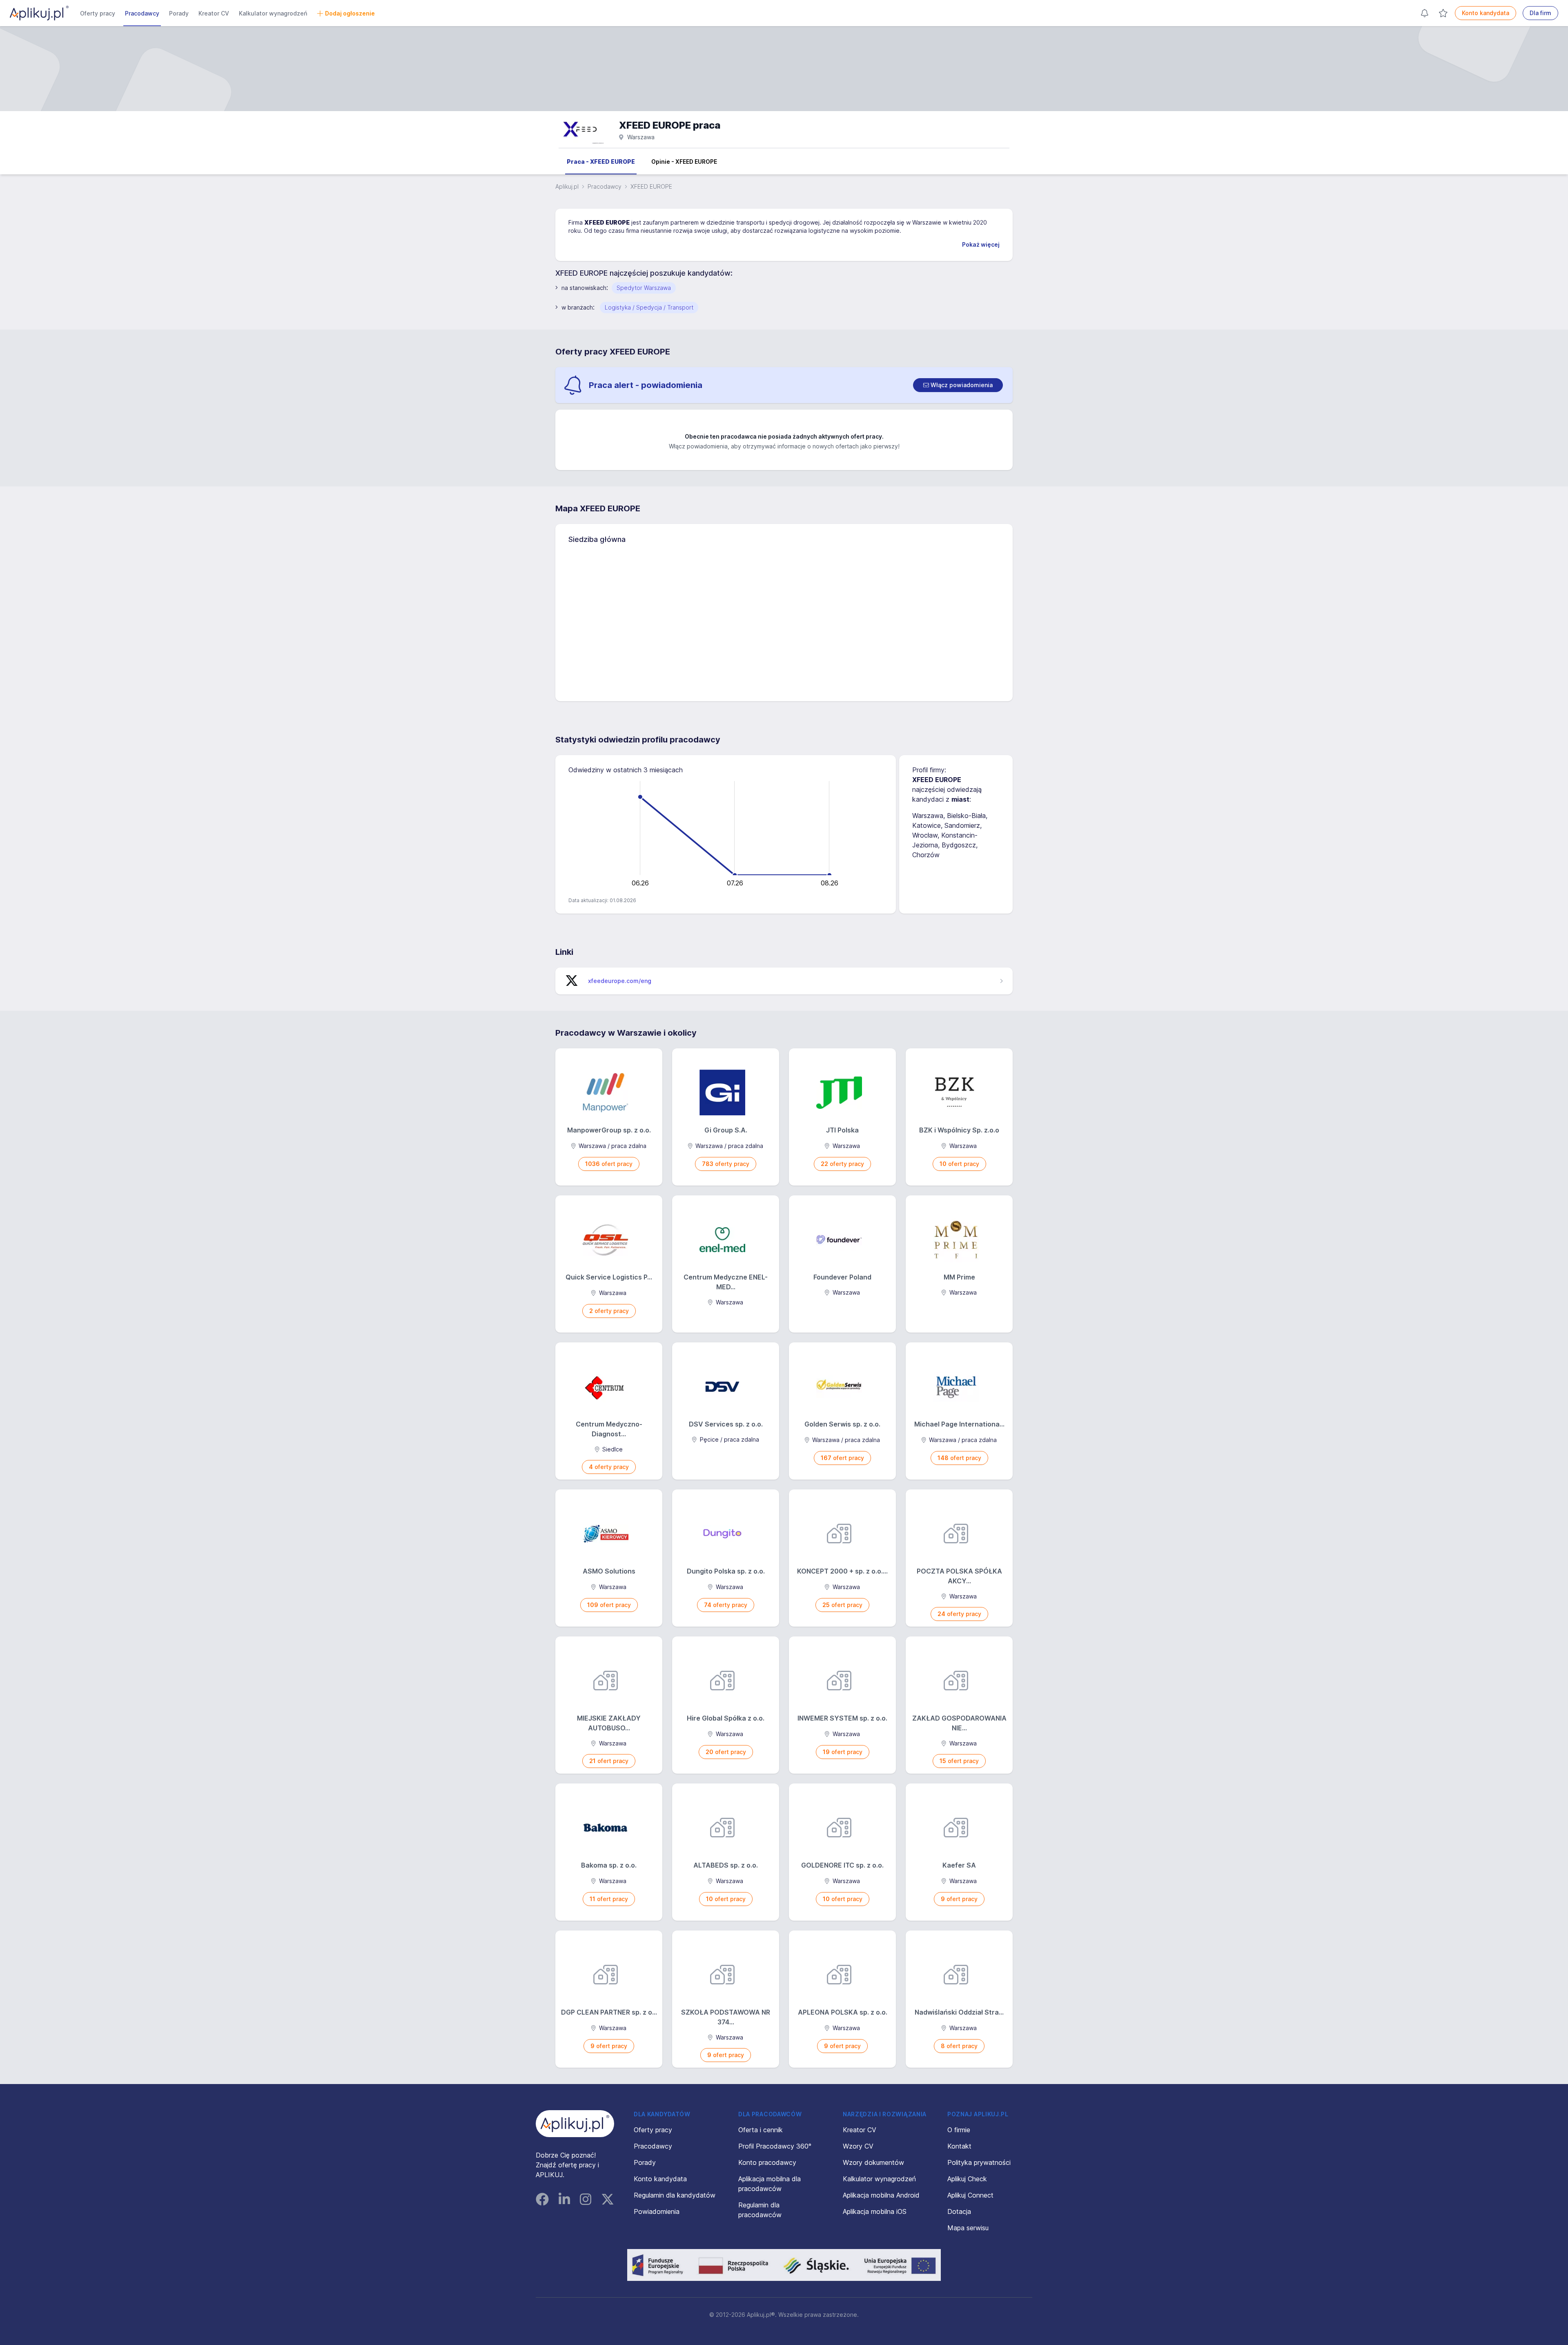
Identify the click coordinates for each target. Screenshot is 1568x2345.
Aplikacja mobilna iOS (875, 2211)
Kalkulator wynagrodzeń (273, 13)
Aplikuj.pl (567, 186)
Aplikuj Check (967, 2179)
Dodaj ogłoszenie (350, 13)
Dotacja (959, 2211)
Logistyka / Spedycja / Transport (649, 307)
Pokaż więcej (981, 244)
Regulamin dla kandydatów (675, 2195)
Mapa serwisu (968, 2228)
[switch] (958, 385)
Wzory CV (858, 2146)
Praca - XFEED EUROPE (601, 162)
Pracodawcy (142, 13)
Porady (179, 13)
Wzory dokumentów (873, 2162)
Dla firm (1540, 13)
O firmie (959, 2130)
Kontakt (959, 2146)
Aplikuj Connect (970, 2195)
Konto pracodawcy (767, 2162)
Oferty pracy (98, 13)
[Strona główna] (39, 13)
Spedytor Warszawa (644, 288)
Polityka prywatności (979, 2162)
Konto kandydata (1486, 13)
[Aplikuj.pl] (575, 2124)
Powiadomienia (657, 2211)
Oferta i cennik (761, 2130)
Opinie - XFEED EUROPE (684, 162)
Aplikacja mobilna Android (881, 2195)
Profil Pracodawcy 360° (775, 2146)
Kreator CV (214, 13)
